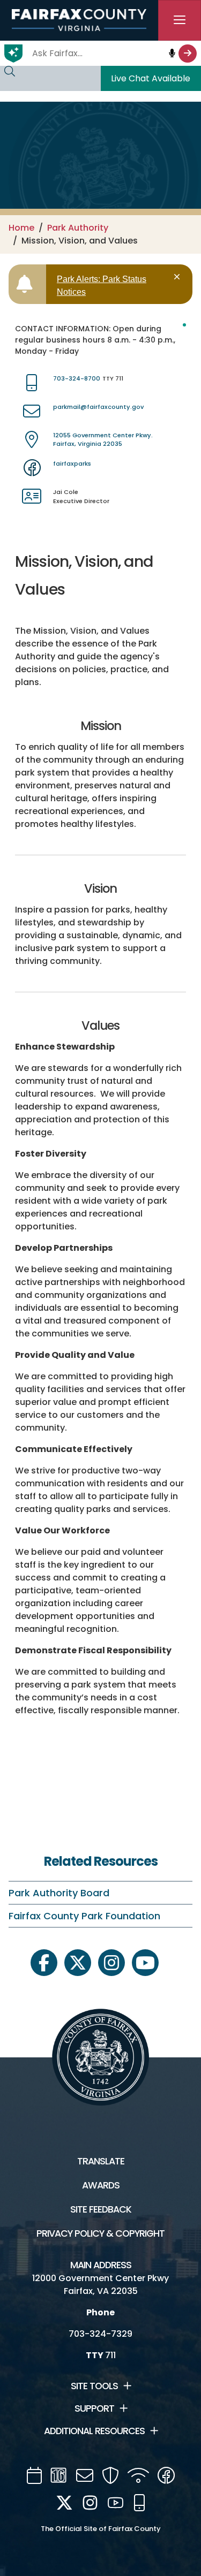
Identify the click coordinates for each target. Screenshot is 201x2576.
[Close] (179, 277)
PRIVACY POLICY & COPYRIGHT (100, 2233)
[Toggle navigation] (180, 20)
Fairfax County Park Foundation (84, 1916)
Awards (101, 2185)
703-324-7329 (100, 2334)
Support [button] (94, 2408)
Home (21, 228)
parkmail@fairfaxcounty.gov (98, 407)
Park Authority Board (59, 1893)
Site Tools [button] (94, 2386)
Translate (101, 2161)
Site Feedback (101, 2209)
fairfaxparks (72, 463)
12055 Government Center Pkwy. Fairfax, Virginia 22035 (103, 440)
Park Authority (78, 228)
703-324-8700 (77, 378)
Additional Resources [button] (94, 2431)
